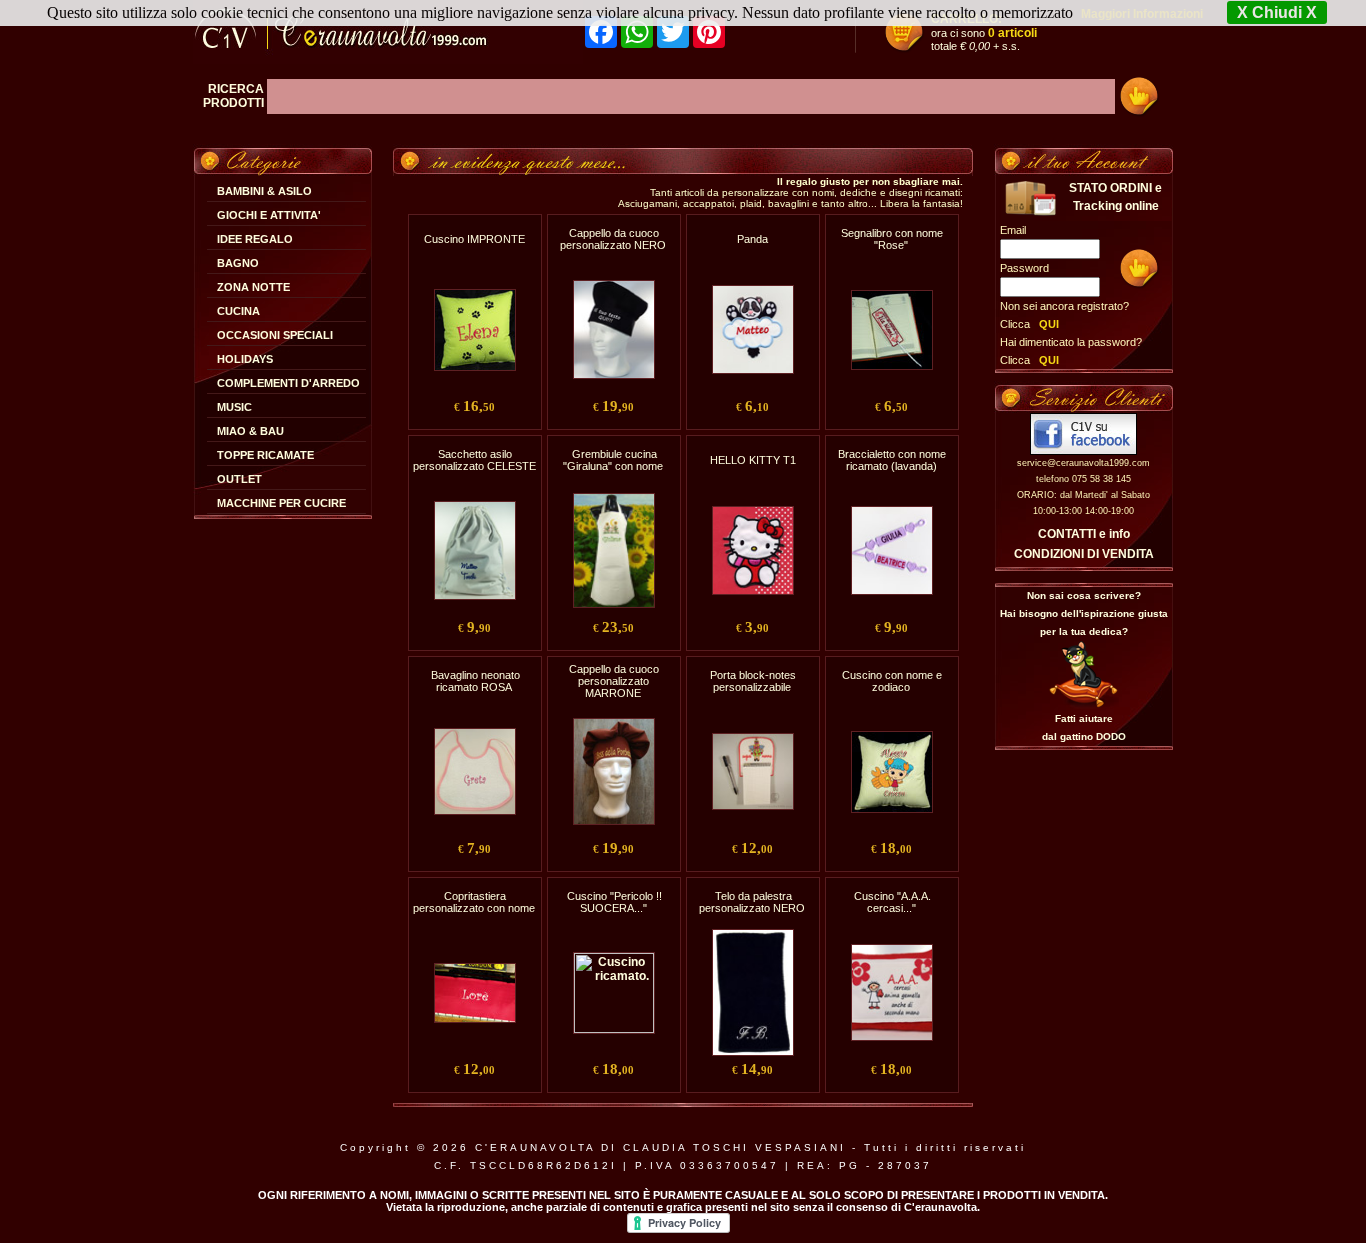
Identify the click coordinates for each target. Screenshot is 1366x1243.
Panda (752, 239)
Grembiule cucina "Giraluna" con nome (613, 460)
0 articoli (1012, 33)
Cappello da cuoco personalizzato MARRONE (614, 681)
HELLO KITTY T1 (753, 460)
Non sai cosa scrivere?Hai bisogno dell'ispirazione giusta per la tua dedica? (1084, 613)
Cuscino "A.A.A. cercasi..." (892, 902)
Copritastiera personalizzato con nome (474, 902)
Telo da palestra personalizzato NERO (752, 902)
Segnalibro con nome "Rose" (892, 239)
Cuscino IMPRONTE (474, 239)
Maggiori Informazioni (1142, 14)
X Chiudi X (1277, 12)
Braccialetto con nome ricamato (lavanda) (892, 460)
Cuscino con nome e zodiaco (892, 681)
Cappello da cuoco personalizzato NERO (613, 239)
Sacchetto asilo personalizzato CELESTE (474, 460)
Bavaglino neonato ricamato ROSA (475, 681)
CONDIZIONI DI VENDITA (1084, 554)
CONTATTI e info (1084, 534)
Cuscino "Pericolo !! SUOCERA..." (614, 902)
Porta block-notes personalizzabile (753, 681)
